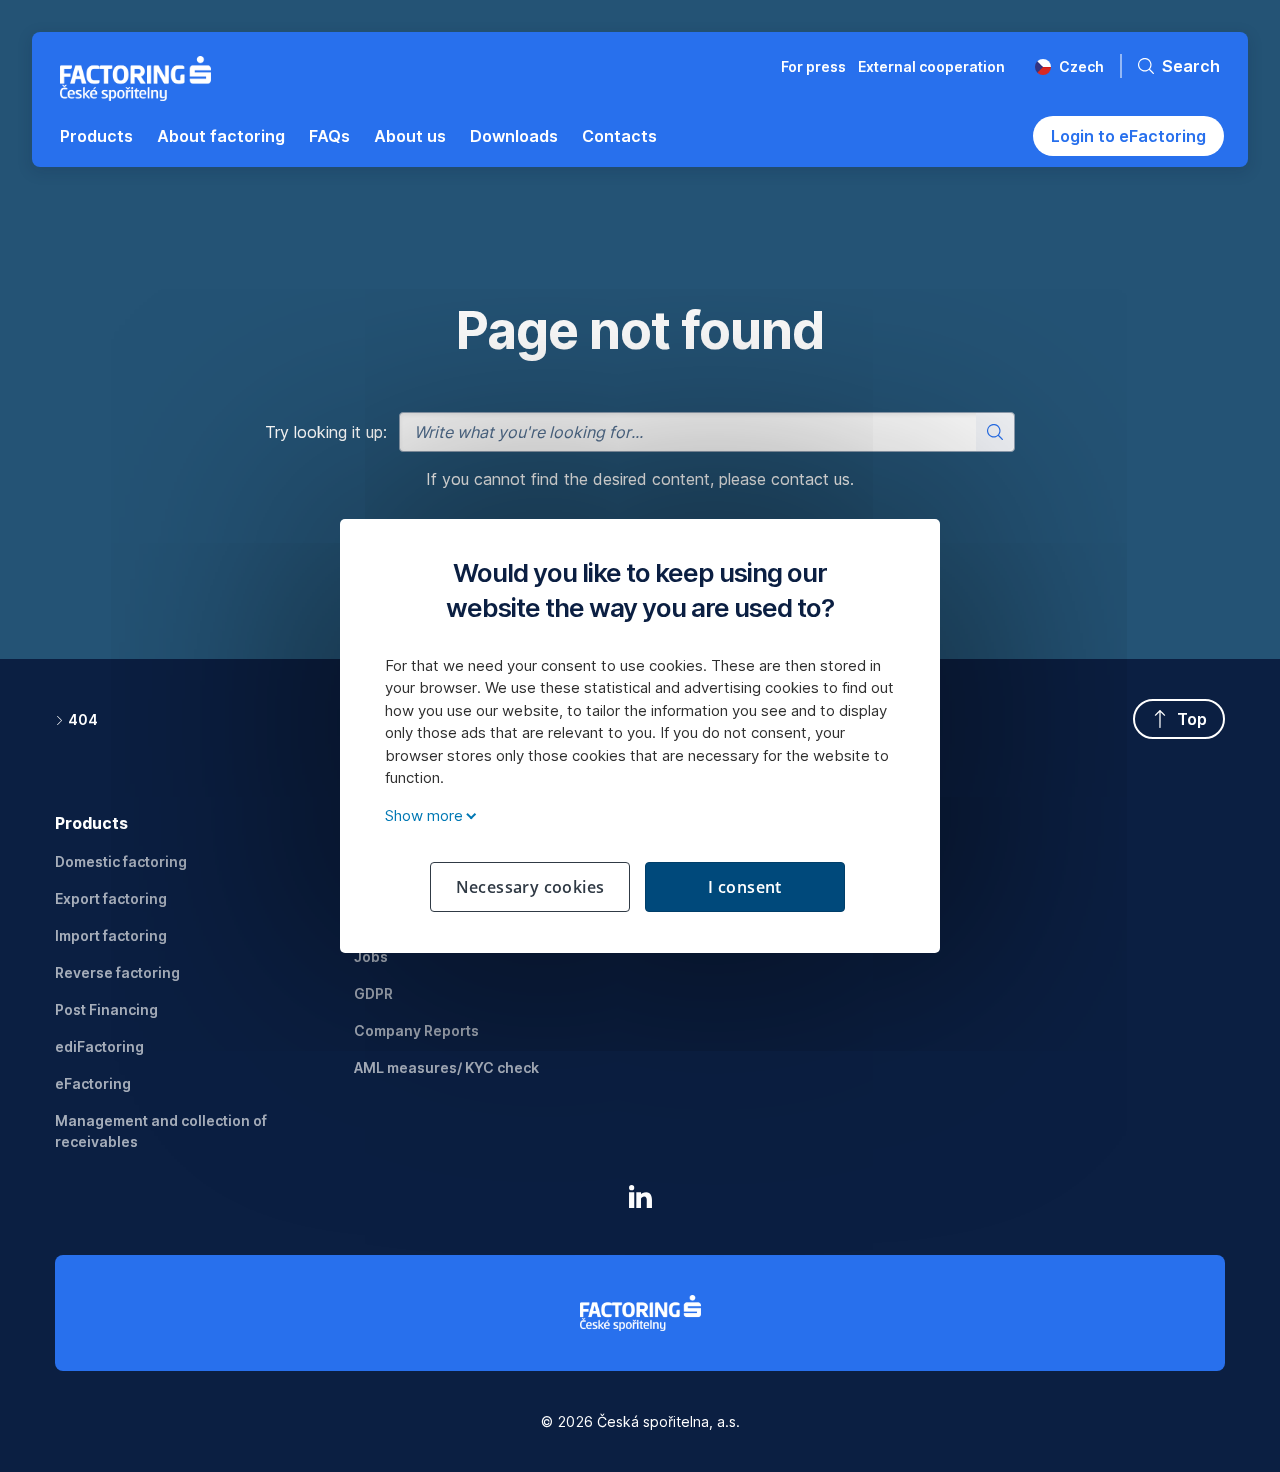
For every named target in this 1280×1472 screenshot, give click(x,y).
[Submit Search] (995, 432)
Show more (424, 815)
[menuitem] (96, 136)
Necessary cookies (530, 887)
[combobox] (707, 432)
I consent (745, 887)
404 (83, 719)
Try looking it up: (326, 432)
